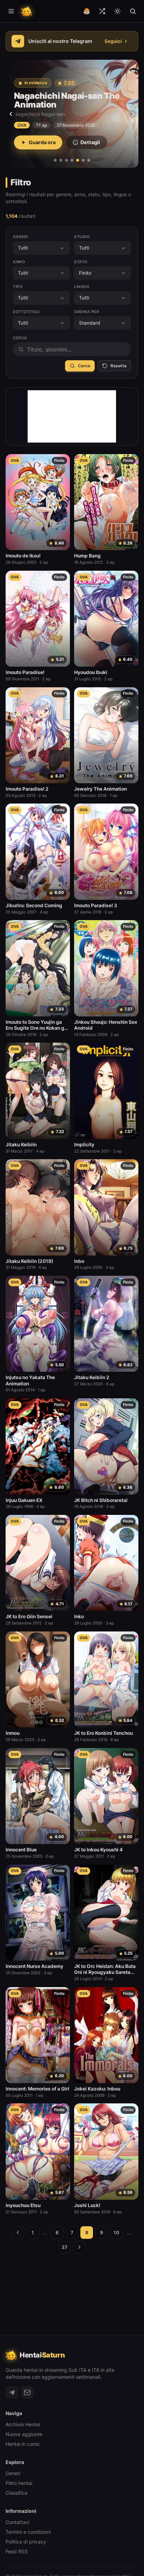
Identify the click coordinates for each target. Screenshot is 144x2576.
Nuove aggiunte (24, 2434)
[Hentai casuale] (102, 11)
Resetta (118, 366)
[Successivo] (133, 114)
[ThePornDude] (87, 11)
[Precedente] (11, 114)
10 (116, 2233)
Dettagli (90, 142)
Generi (13, 2473)
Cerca (84, 366)
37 (64, 2247)
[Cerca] (133, 11)
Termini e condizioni (28, 2532)
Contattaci (17, 2522)
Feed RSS (17, 2551)
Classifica (16, 2493)
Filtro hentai (19, 2483)
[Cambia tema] (117, 11)
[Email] (27, 2392)
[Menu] (11, 11)
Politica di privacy (26, 2542)
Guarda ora (42, 142)
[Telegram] (12, 2392)
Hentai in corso (23, 2444)
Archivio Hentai (23, 2424)
